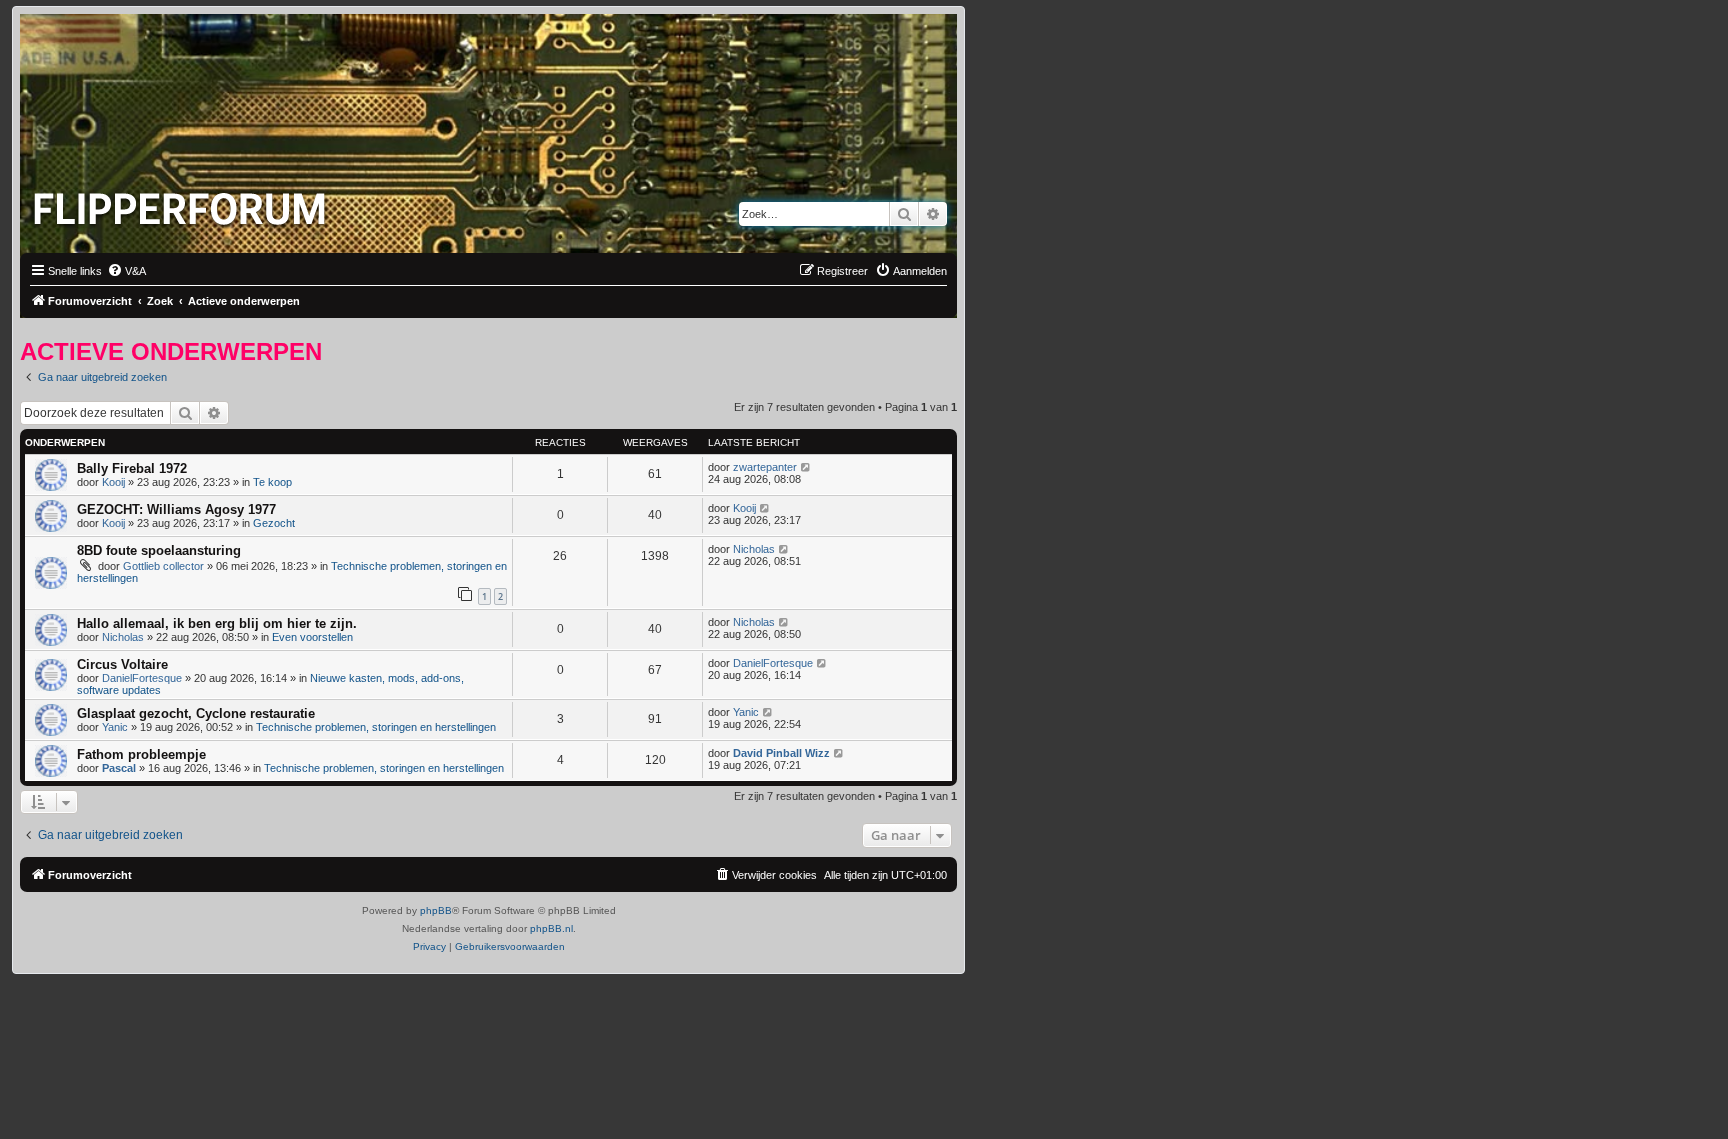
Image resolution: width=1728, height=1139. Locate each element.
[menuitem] (126, 271)
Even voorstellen (312, 637)
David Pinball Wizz (781, 753)
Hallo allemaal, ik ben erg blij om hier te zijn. (217, 623)
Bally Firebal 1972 (132, 468)
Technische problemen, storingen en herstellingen (376, 727)
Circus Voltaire (122, 664)
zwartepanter (765, 467)
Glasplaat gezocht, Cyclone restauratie (196, 713)
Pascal (119, 768)
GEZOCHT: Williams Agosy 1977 (176, 509)
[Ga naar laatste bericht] (806, 467)
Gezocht (274, 523)
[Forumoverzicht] (184, 203)
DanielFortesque (142, 678)
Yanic (115, 727)
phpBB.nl (551, 928)
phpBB (436, 910)
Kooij (113, 482)
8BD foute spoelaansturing (159, 550)
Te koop (272, 482)
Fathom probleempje (141, 754)
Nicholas (754, 549)
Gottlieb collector (163, 566)
